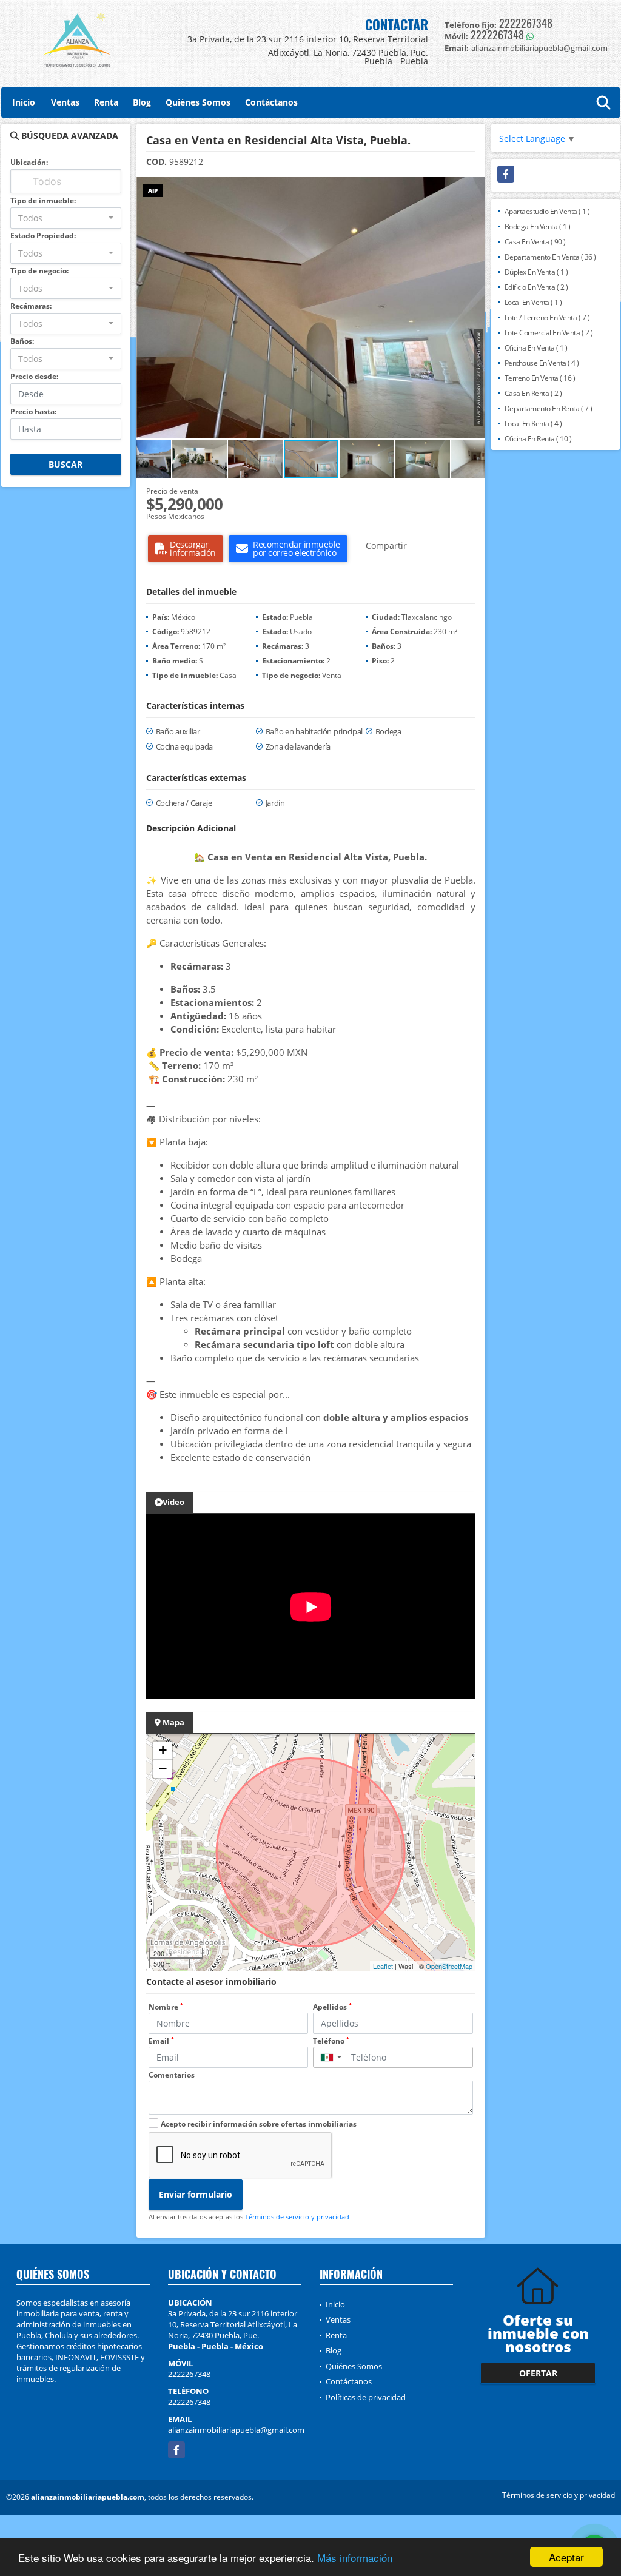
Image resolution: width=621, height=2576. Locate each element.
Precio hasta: (33, 411)
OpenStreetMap (449, 1966)
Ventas (65, 102)
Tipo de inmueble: (43, 200)
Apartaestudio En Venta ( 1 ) (547, 211)
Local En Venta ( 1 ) (533, 302)
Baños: (22, 341)
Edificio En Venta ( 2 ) (536, 287)
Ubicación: (29, 162)
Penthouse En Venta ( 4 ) (542, 363)
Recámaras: (31, 306)
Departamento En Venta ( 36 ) (550, 257)
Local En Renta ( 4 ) (533, 424)
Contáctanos (271, 102)
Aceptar (566, 2557)
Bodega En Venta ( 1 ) (538, 226)
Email (161, 2041)
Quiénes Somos (198, 102)
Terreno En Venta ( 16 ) (540, 378)
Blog (142, 102)
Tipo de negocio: (39, 271)
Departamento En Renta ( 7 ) (549, 408)
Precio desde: (34, 376)
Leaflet (383, 1966)
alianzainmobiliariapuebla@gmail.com (236, 2430)
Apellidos (332, 2007)
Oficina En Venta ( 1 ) (536, 348)
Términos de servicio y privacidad (297, 2217)
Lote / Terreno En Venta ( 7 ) (547, 317)
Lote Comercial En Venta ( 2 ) (549, 333)
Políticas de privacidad (366, 2397)
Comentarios (172, 2075)
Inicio (24, 102)
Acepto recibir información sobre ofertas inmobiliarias (259, 2124)
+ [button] (163, 1750)
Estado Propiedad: (43, 236)
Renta (106, 102)
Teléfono (331, 2041)
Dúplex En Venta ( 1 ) (536, 272)
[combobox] (66, 218)
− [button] (163, 1769)
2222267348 (526, 23)
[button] (474, 188)
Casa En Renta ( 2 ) (533, 393)
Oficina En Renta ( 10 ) (538, 439)
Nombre (166, 2007)
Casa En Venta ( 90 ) (535, 242)
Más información (355, 2558)
